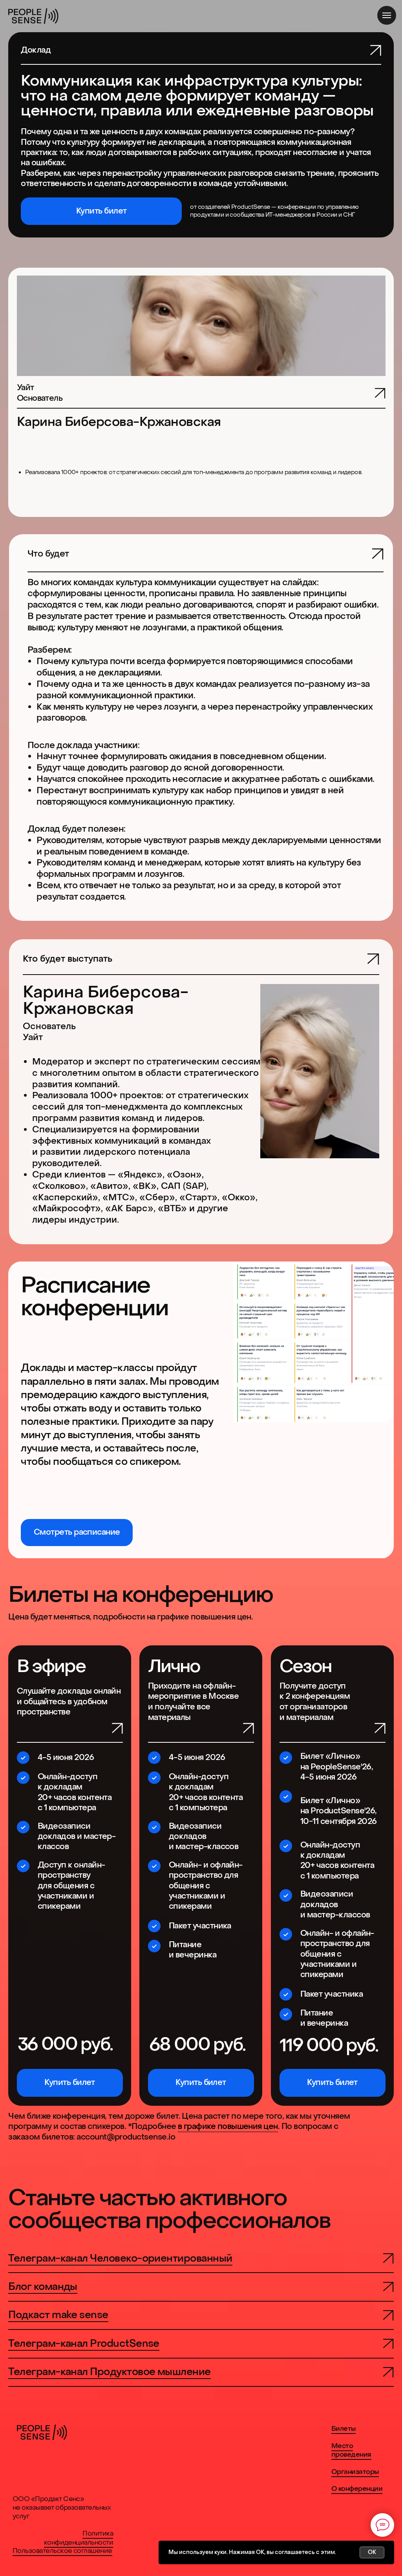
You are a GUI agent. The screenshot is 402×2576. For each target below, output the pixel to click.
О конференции (357, 2489)
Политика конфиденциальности (79, 2538)
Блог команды (43, 2287)
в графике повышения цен (228, 2126)
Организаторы (355, 2472)
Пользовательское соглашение (62, 2551)
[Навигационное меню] (387, 15)
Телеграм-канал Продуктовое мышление (109, 2372)
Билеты (344, 2429)
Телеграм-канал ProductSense (84, 2343)
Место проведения (351, 2450)
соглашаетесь (295, 2552)
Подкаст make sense (58, 2315)
